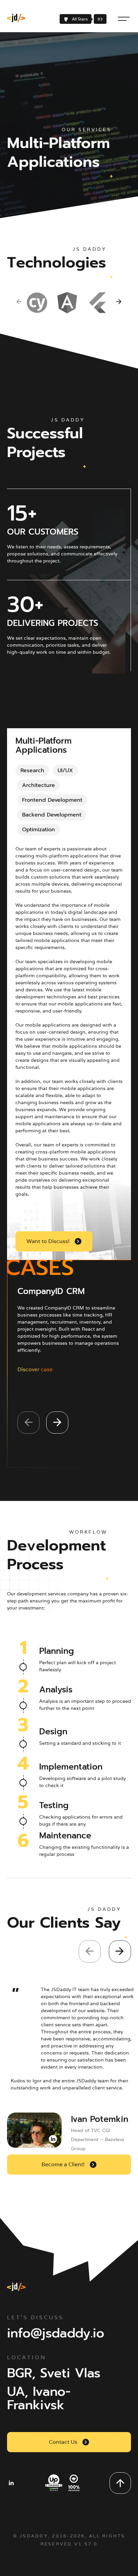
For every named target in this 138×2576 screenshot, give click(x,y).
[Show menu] (124, 19)
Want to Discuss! (48, 1241)
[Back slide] (19, 303)
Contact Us (63, 2442)
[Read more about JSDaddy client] (34, 2130)
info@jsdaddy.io (56, 2332)
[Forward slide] (117, 303)
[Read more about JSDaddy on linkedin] (11, 2483)
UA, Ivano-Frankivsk (39, 2397)
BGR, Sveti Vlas (54, 2372)
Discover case (35, 1369)
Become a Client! (63, 2164)
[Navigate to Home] (14, 19)
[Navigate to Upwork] (62, 2483)
